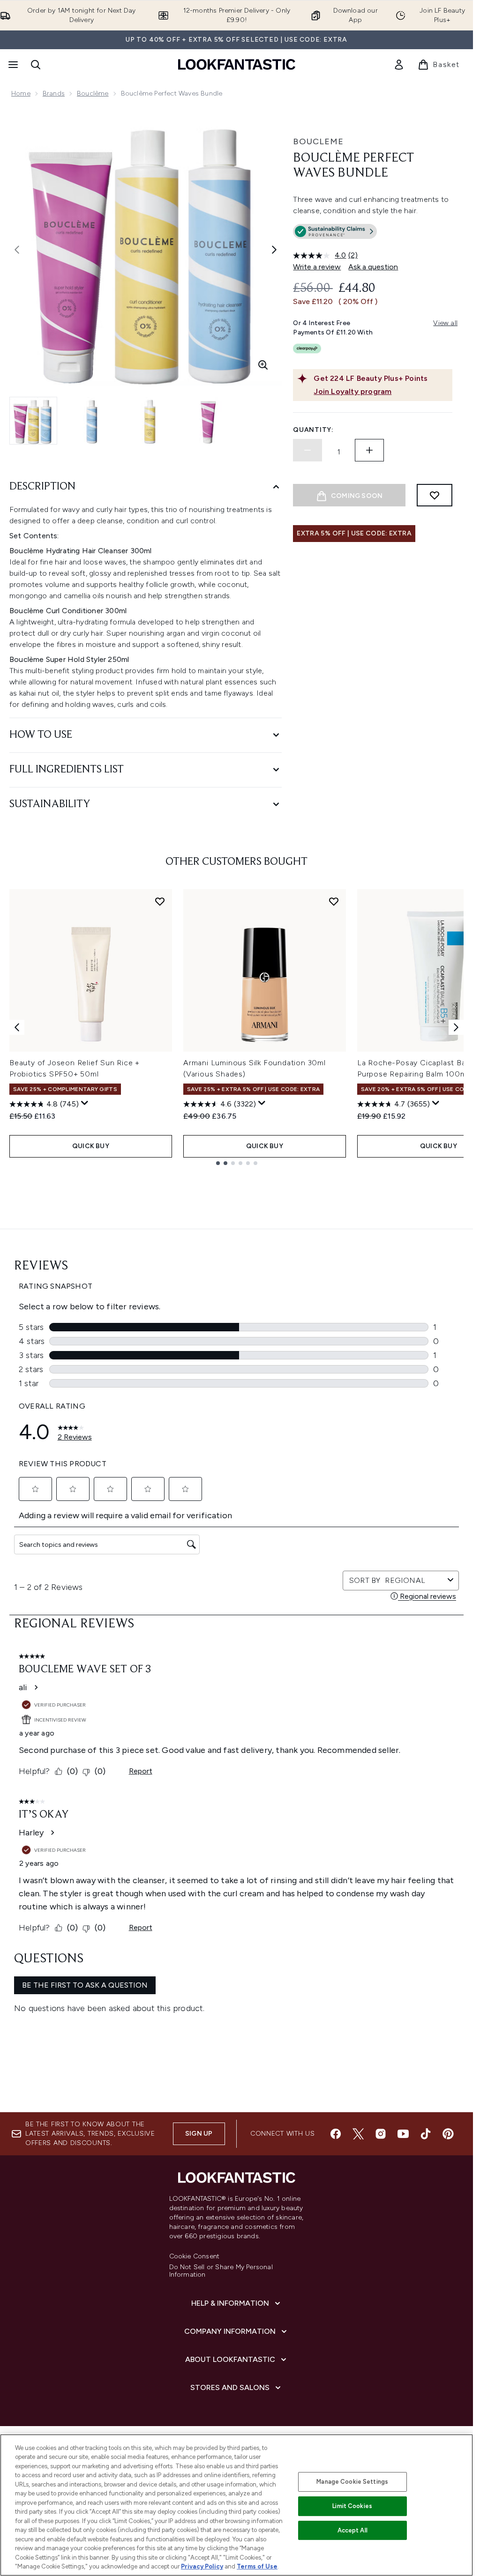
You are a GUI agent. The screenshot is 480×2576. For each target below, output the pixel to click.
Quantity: (313, 430)
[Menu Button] (12, 65)
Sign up (199, 2134)
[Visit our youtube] (403, 2134)
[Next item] (456, 1027)
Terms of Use (257, 2566)
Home (21, 93)
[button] (373, 233)
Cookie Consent (195, 2257)
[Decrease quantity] (307, 450)
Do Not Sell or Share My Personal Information (221, 2271)
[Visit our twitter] (358, 2134)
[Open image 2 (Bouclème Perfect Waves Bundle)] (92, 421)
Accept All (352, 2530)
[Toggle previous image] (17, 250)
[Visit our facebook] (336, 2134)
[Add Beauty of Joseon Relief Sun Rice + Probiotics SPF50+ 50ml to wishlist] (160, 901)
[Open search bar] (36, 65)
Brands (54, 93)
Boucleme (318, 141)
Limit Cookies (352, 2506)
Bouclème (93, 93)
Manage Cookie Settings (352, 2482)
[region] (236, 2505)
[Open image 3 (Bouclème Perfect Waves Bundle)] (150, 421)
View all (445, 323)
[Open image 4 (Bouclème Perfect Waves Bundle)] (208, 421)
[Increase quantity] (369, 450)
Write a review (317, 267)
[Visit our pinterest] (448, 2134)
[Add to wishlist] (435, 495)
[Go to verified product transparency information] (335, 231)
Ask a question (373, 267)
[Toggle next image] (274, 250)
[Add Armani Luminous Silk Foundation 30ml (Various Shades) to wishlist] (334, 901)
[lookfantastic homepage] (237, 64)
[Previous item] (17, 1027)
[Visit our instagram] (381, 2134)
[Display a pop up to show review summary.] (85, 1103)
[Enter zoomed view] (263, 365)
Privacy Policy (202, 2566)
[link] (399, 65)
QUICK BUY (91, 1146)
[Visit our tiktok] (426, 2134)
